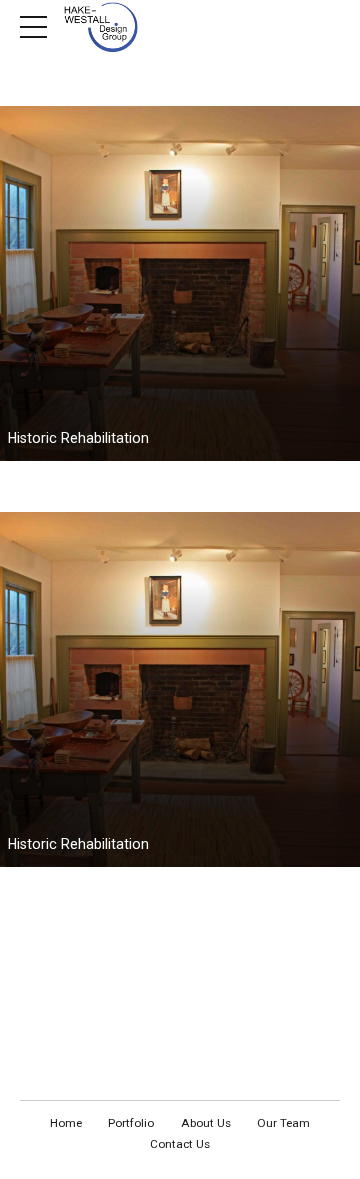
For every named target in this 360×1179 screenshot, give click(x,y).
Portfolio (131, 1123)
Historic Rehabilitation (78, 438)
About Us (206, 1123)
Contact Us (180, 1144)
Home (66, 1123)
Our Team (283, 1123)
